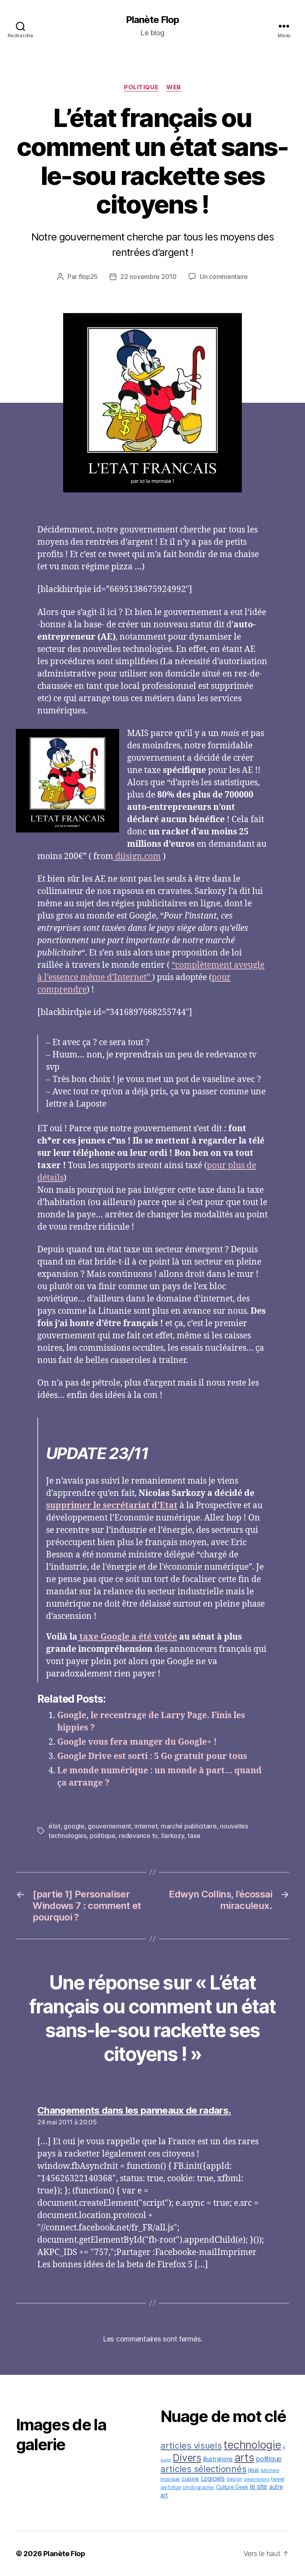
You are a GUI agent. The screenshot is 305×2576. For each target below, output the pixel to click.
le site (259, 2487)
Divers (187, 2458)
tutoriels (270, 2470)
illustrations (218, 2459)
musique (170, 2479)
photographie (199, 2487)
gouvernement (109, 1826)
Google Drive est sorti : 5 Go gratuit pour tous (152, 1756)
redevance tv (138, 1836)
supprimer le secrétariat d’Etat (112, 1506)
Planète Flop (152, 20)
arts (244, 2457)
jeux (254, 2470)
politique (141, 87)
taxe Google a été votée (127, 1637)
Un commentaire (224, 277)
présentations (257, 2479)
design (234, 2479)
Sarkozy (173, 1836)
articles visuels (191, 2445)
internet (146, 1826)
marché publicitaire (189, 1826)
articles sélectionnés (203, 2469)
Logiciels (213, 2479)
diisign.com (137, 856)
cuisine (190, 2479)
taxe (194, 1836)
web (174, 87)
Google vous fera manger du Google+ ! (137, 1742)
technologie (252, 2445)
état (54, 1826)
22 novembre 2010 (149, 277)
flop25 (88, 277)
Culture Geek (232, 2487)
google (74, 1826)
